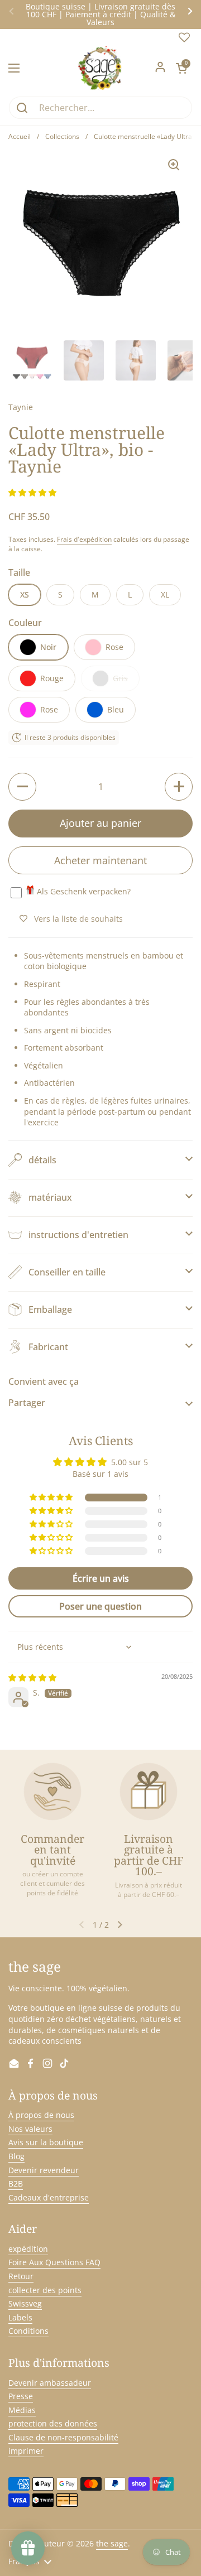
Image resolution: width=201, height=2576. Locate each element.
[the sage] (101, 68)
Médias (22, 2410)
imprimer (26, 2451)
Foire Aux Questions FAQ (54, 2262)
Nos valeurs (30, 2129)
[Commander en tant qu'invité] (52, 1792)
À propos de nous (41, 2115)
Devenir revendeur (44, 2170)
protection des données (53, 2423)
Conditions (28, 2331)
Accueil (20, 136)
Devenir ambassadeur (50, 2383)
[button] (181, 68)
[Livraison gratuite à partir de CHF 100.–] (149, 1792)
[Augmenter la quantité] (179, 787)
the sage (112, 2543)
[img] (32, 1677)
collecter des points (45, 2290)
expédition (28, 2249)
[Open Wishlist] (184, 40)
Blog (16, 2156)
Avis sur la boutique (46, 2142)
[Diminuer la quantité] (22, 787)
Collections (62, 136)
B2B (16, 2183)
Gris (120, 678)
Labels (20, 2317)
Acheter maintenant (100, 860)
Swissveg (25, 2303)
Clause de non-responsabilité (63, 2437)
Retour (21, 2276)
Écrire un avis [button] (101, 1578)
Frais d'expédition (84, 539)
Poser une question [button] (100, 1606)
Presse (21, 2396)
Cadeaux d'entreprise (49, 2197)
